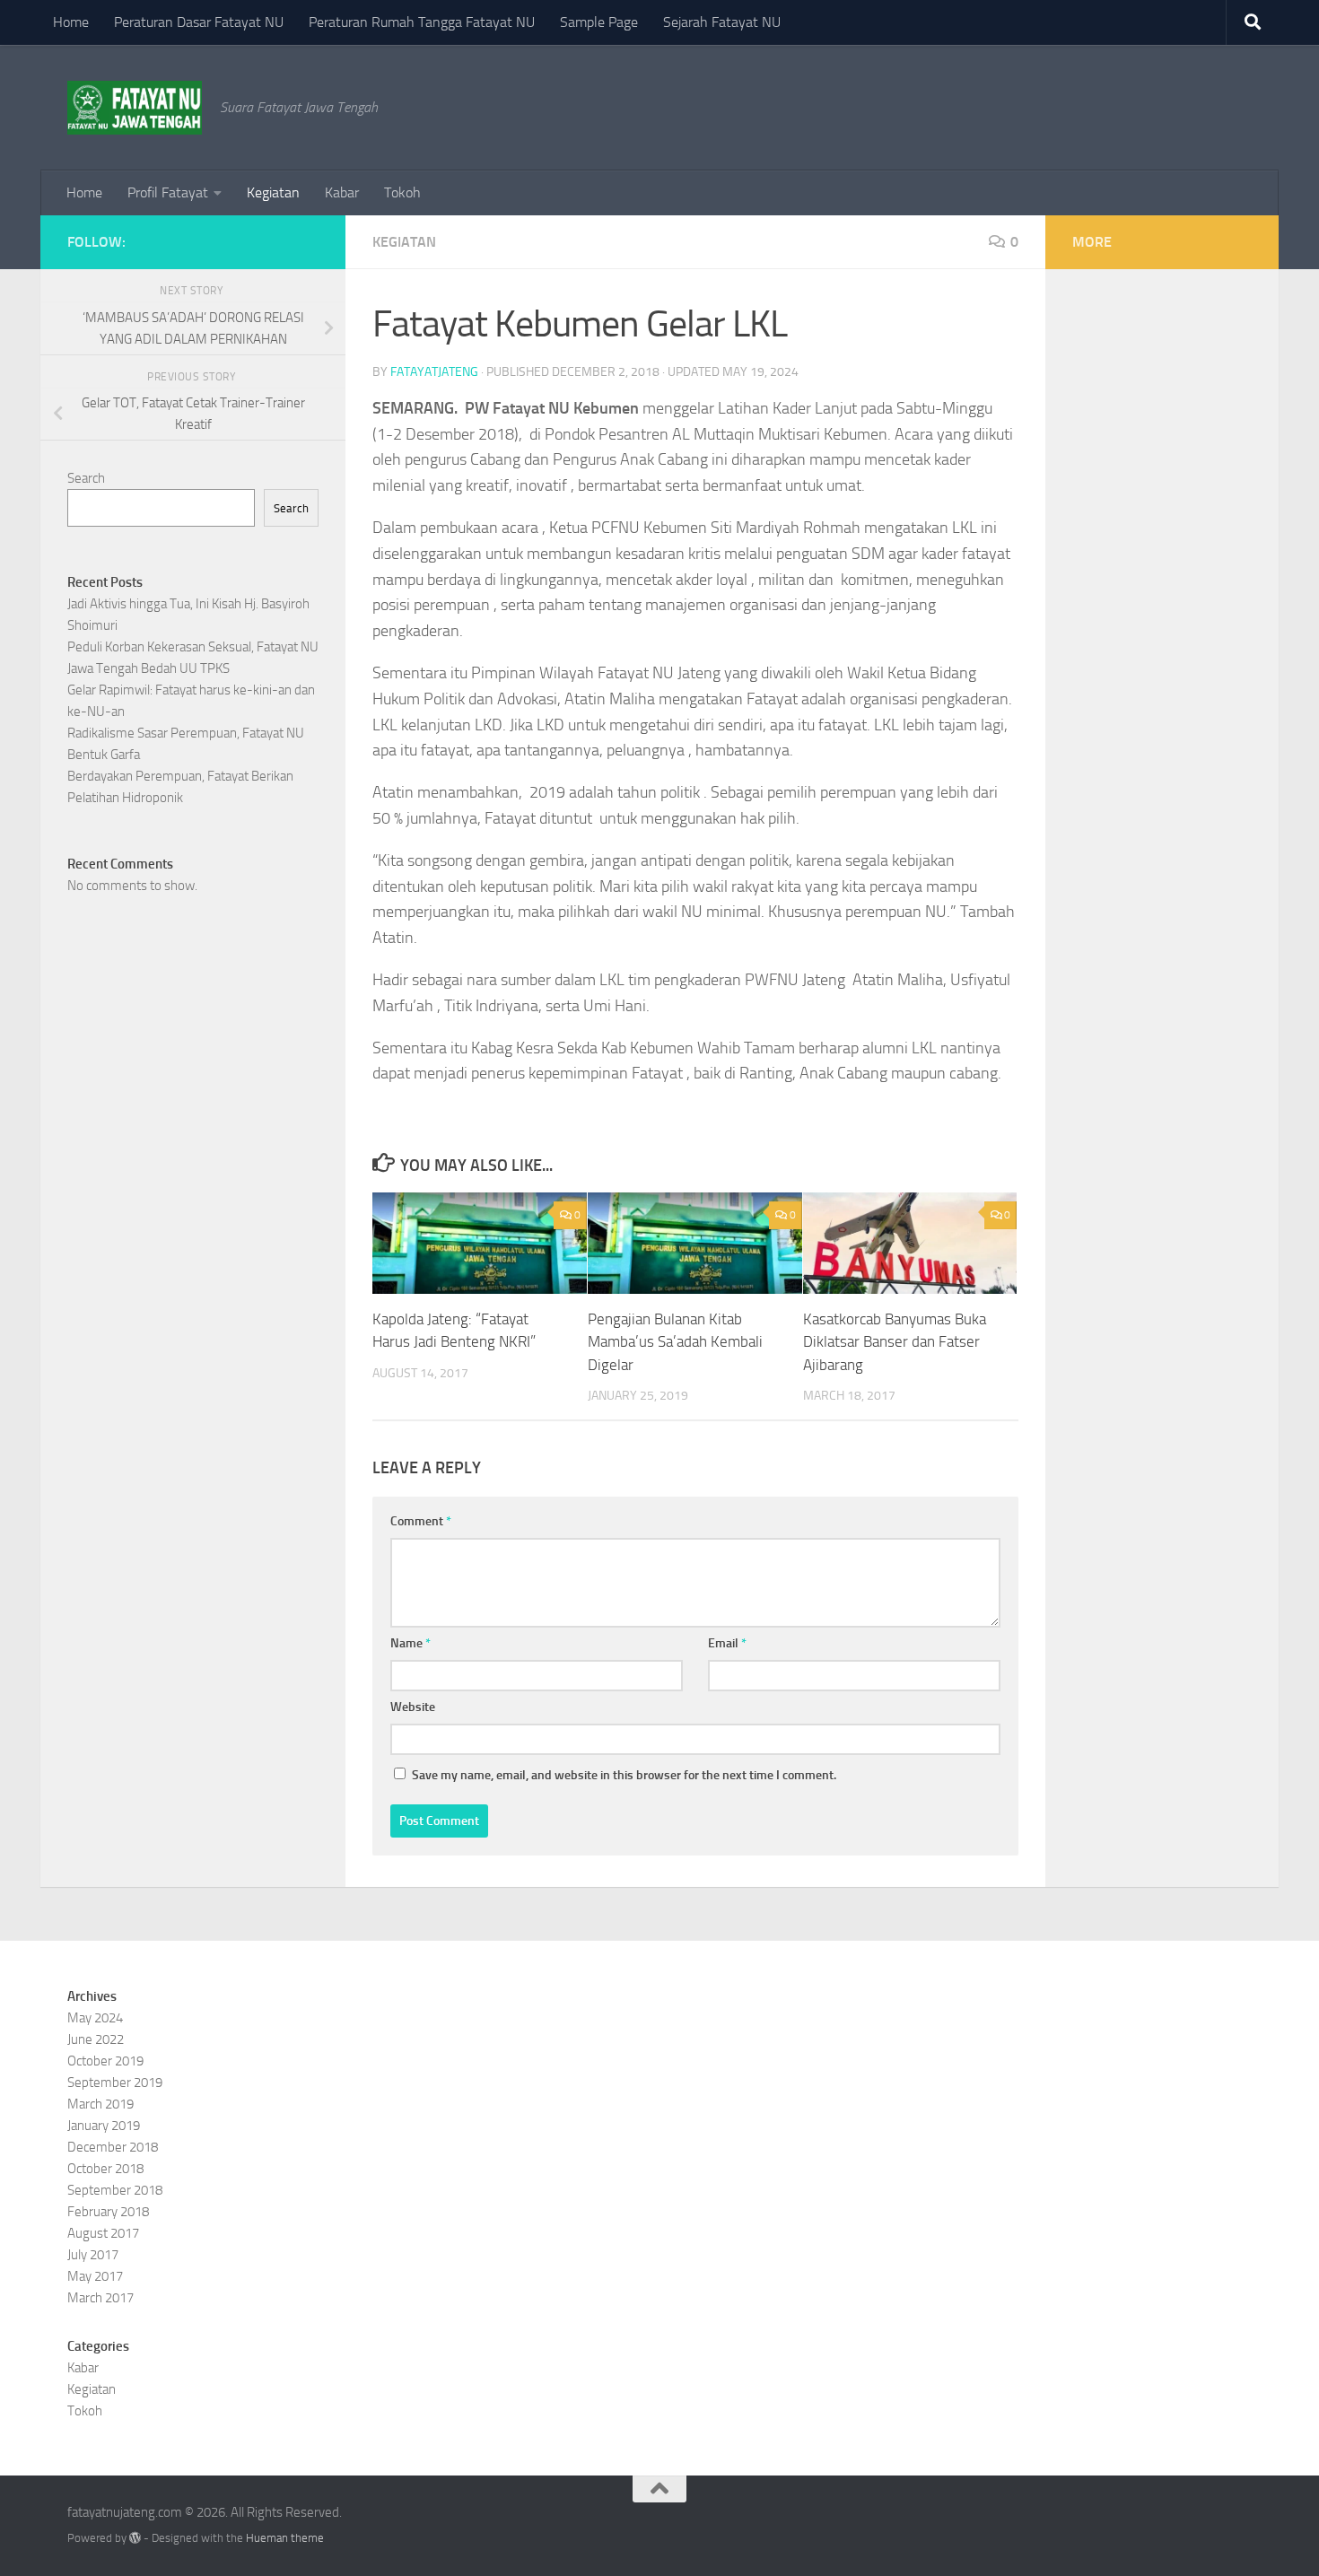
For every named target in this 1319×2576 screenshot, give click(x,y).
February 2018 (108, 2212)
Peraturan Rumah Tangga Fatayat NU (422, 22)
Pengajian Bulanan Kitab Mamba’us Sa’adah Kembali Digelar (675, 1342)
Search (86, 478)
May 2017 (95, 2276)
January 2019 (104, 2126)
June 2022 (96, 2039)
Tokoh (402, 192)
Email (727, 1643)
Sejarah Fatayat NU (722, 22)
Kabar (342, 192)
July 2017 (93, 2255)
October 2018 (105, 2169)
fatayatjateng (434, 372)
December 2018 (113, 2147)
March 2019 (100, 2104)
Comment (421, 1521)
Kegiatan (273, 192)
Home (71, 22)
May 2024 (95, 2018)
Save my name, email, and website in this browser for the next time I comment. (624, 1775)
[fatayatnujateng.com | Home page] (135, 108)
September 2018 (115, 2190)
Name (411, 1643)
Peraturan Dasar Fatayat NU (199, 22)
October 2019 (105, 2061)
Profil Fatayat (168, 192)
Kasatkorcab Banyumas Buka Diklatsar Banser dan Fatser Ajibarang (895, 1342)
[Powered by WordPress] (135, 2538)
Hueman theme (285, 2538)
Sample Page (599, 22)
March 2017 (100, 2298)
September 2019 (115, 2083)
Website (413, 1707)
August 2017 (103, 2233)
